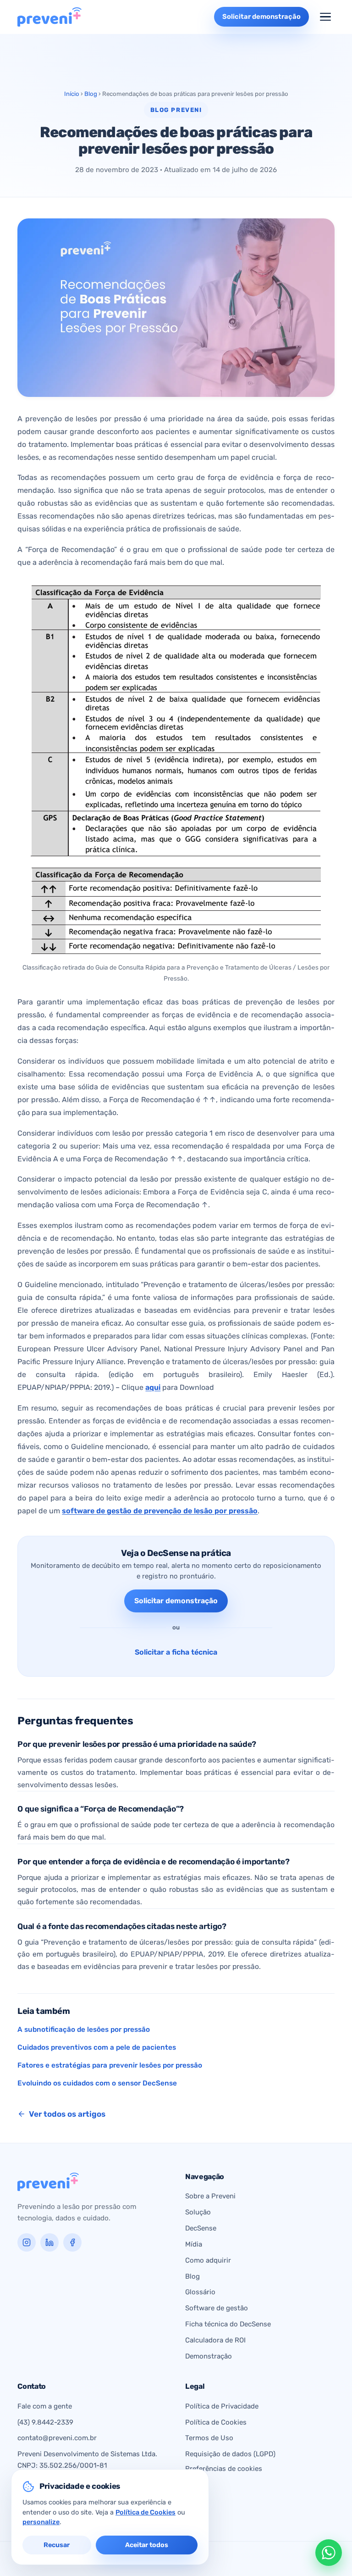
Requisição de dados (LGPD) (230, 2454)
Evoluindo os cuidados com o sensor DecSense (97, 2083)
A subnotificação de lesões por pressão (84, 2030)
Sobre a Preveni (210, 2196)
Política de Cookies (216, 2422)
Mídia (194, 2244)
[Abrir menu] (325, 17)
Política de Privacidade (222, 2406)
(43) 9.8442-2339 (45, 2422)
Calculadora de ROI (215, 2340)
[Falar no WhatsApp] (329, 2553)
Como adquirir (208, 2260)
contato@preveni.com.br (57, 2438)
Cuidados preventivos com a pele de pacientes (97, 2047)
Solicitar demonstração (176, 1601)
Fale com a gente (45, 2406)
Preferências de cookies (224, 2469)
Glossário (200, 2292)
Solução (198, 2212)
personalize (41, 2522)
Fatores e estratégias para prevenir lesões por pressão (110, 2065)
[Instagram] (27, 2242)
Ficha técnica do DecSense (228, 2324)
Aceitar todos (147, 2545)
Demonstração (209, 2356)
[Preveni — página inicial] (49, 17)
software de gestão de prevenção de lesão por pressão (160, 1511)
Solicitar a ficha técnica (176, 1652)
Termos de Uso (209, 2438)
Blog (91, 94)
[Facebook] (72, 2242)
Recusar (57, 2545)
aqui (153, 1387)
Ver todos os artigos (67, 2114)
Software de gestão (217, 2308)
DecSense (201, 2228)
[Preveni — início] (48, 2182)
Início (72, 94)
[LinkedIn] (49, 2242)
